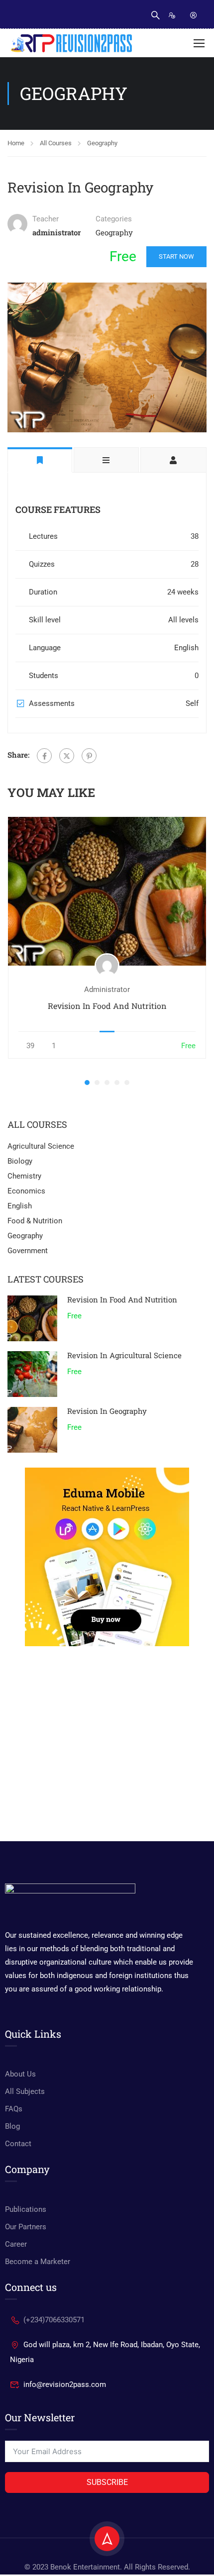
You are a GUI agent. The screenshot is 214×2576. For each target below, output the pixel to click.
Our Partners (26, 2227)
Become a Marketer (38, 2262)
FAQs (14, 2109)
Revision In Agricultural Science (124, 1355)
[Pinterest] (89, 756)
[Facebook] (44, 756)
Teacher (46, 219)
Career (16, 2244)
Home (16, 143)
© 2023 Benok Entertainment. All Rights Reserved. (107, 2567)
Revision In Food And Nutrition (107, 1006)
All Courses (56, 143)
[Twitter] (67, 756)
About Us (20, 2074)
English (20, 1206)
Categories (114, 219)
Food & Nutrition (35, 1221)
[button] (87, 1083)
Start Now (176, 256)
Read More (107, 891)
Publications (26, 2209)
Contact (18, 2144)
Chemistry (24, 1176)
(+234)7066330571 (54, 2320)
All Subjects (25, 2091)
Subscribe (107, 2482)
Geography (102, 143)
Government (28, 1251)
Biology (20, 1161)
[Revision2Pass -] (71, 43)
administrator (107, 990)
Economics (26, 1191)
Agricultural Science (41, 1146)
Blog (12, 2126)
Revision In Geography (107, 1411)
